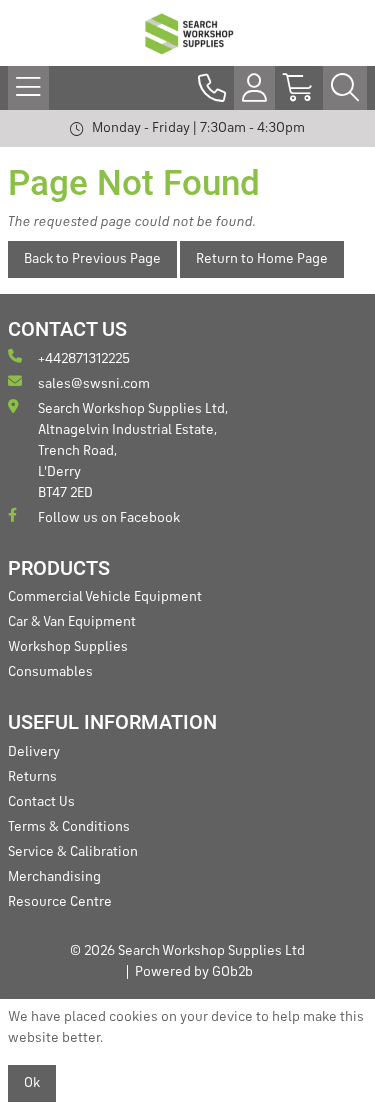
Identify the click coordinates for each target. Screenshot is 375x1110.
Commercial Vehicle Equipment (105, 597)
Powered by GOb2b (194, 972)
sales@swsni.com (94, 384)
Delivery (34, 752)
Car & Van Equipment (72, 622)
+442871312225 (84, 359)
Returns (32, 777)
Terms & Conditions (69, 827)
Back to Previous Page (92, 259)
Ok (32, 1083)
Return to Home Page (262, 259)
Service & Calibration (73, 852)
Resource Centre (60, 902)
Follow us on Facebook (109, 518)
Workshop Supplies (68, 647)
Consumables (50, 672)
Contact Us (41, 802)
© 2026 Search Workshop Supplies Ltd (187, 951)
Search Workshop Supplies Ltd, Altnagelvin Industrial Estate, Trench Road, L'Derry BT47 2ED (133, 451)
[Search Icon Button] (345, 88)
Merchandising (54, 877)
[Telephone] (212, 88)
